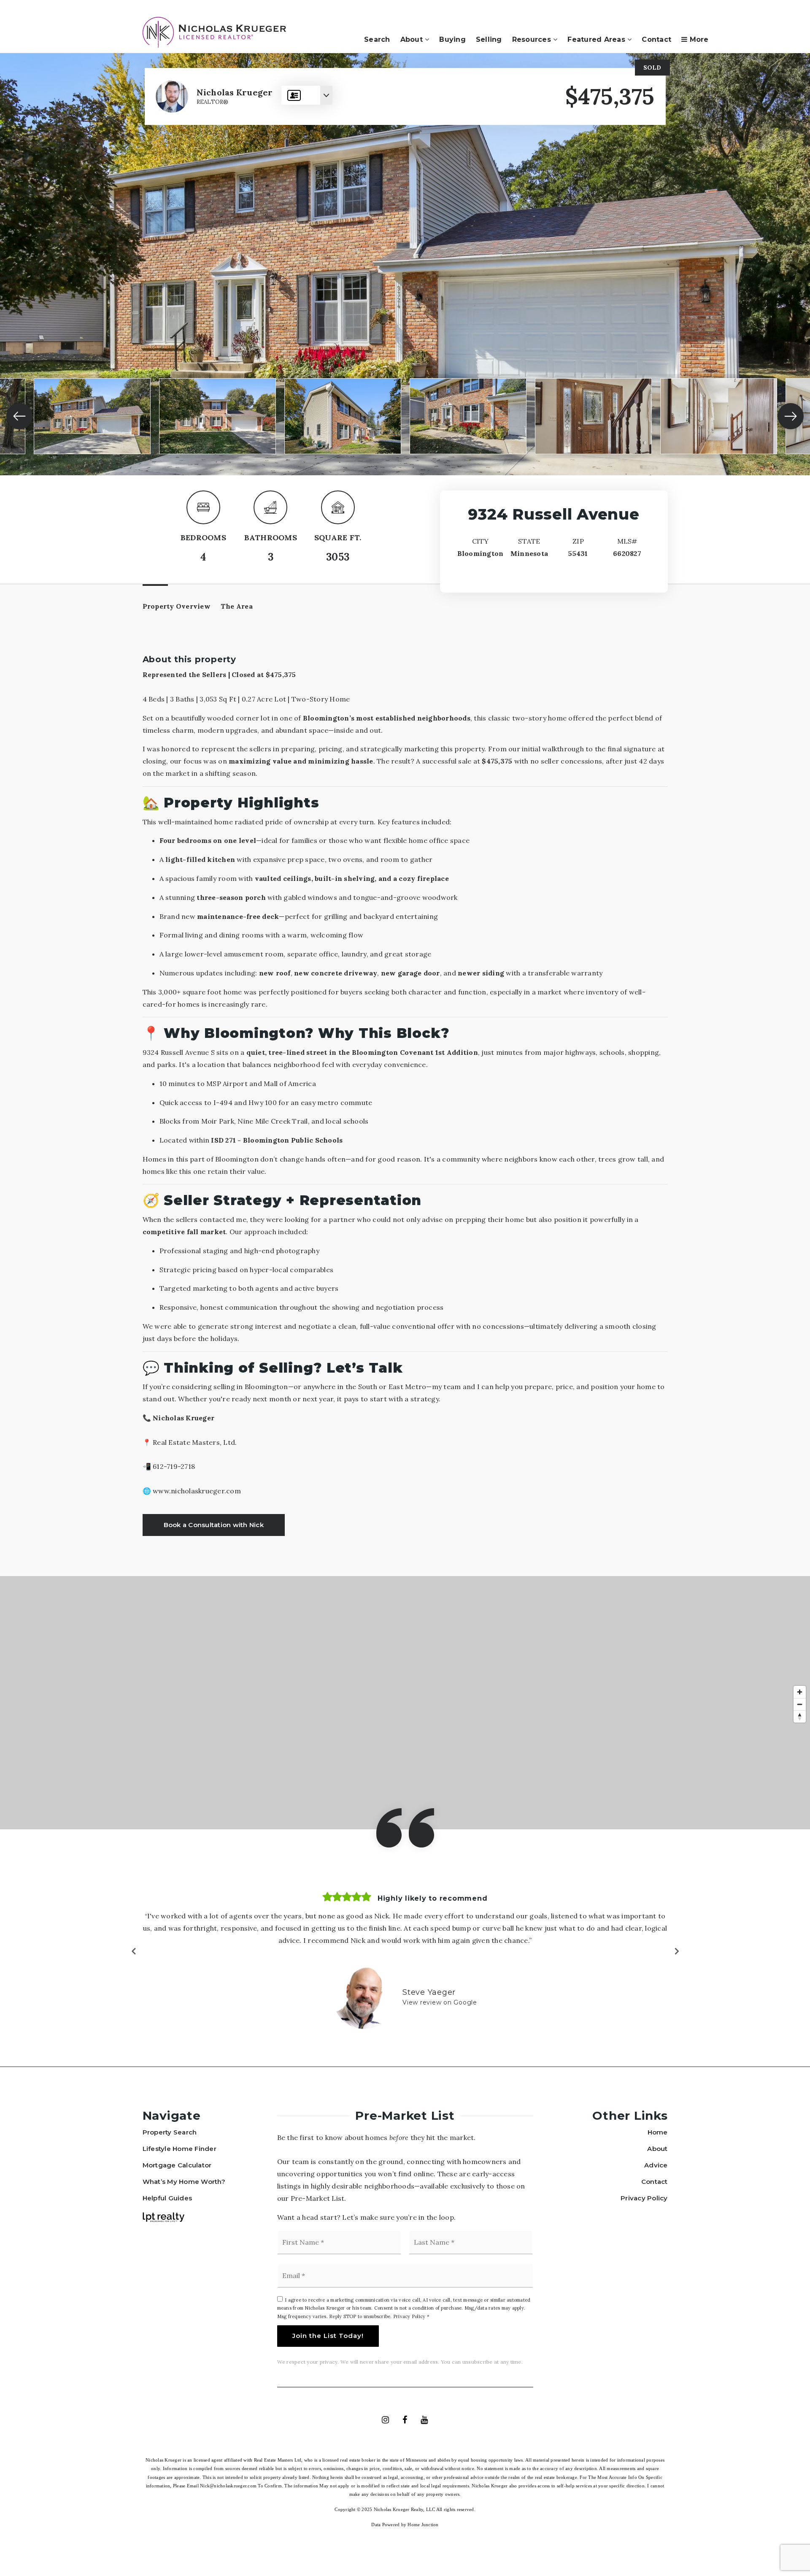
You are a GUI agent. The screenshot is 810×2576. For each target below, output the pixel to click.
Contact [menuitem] (656, 39)
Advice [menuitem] (656, 2165)
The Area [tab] (237, 606)
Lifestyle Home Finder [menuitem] (180, 2149)
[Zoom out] (800, 1704)
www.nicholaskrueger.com (197, 1491)
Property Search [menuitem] (170, 2132)
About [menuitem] (413, 39)
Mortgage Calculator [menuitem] (177, 2165)
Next (676, 1951)
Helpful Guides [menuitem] (167, 2198)
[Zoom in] (800, 1692)
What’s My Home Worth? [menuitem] (184, 2182)
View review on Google (440, 2002)
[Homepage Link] (214, 32)
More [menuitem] (698, 39)
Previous (134, 1951)
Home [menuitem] (658, 2132)
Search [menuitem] (377, 39)
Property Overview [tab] (177, 606)
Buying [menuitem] (452, 39)
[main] (405, 1060)
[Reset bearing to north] (800, 1716)
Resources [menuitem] (533, 39)
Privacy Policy (409, 2316)
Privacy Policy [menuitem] (644, 2198)
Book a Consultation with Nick (214, 1525)
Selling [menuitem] (489, 39)
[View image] (92, 416)
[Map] (405, 1703)
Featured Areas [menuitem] (597, 39)
